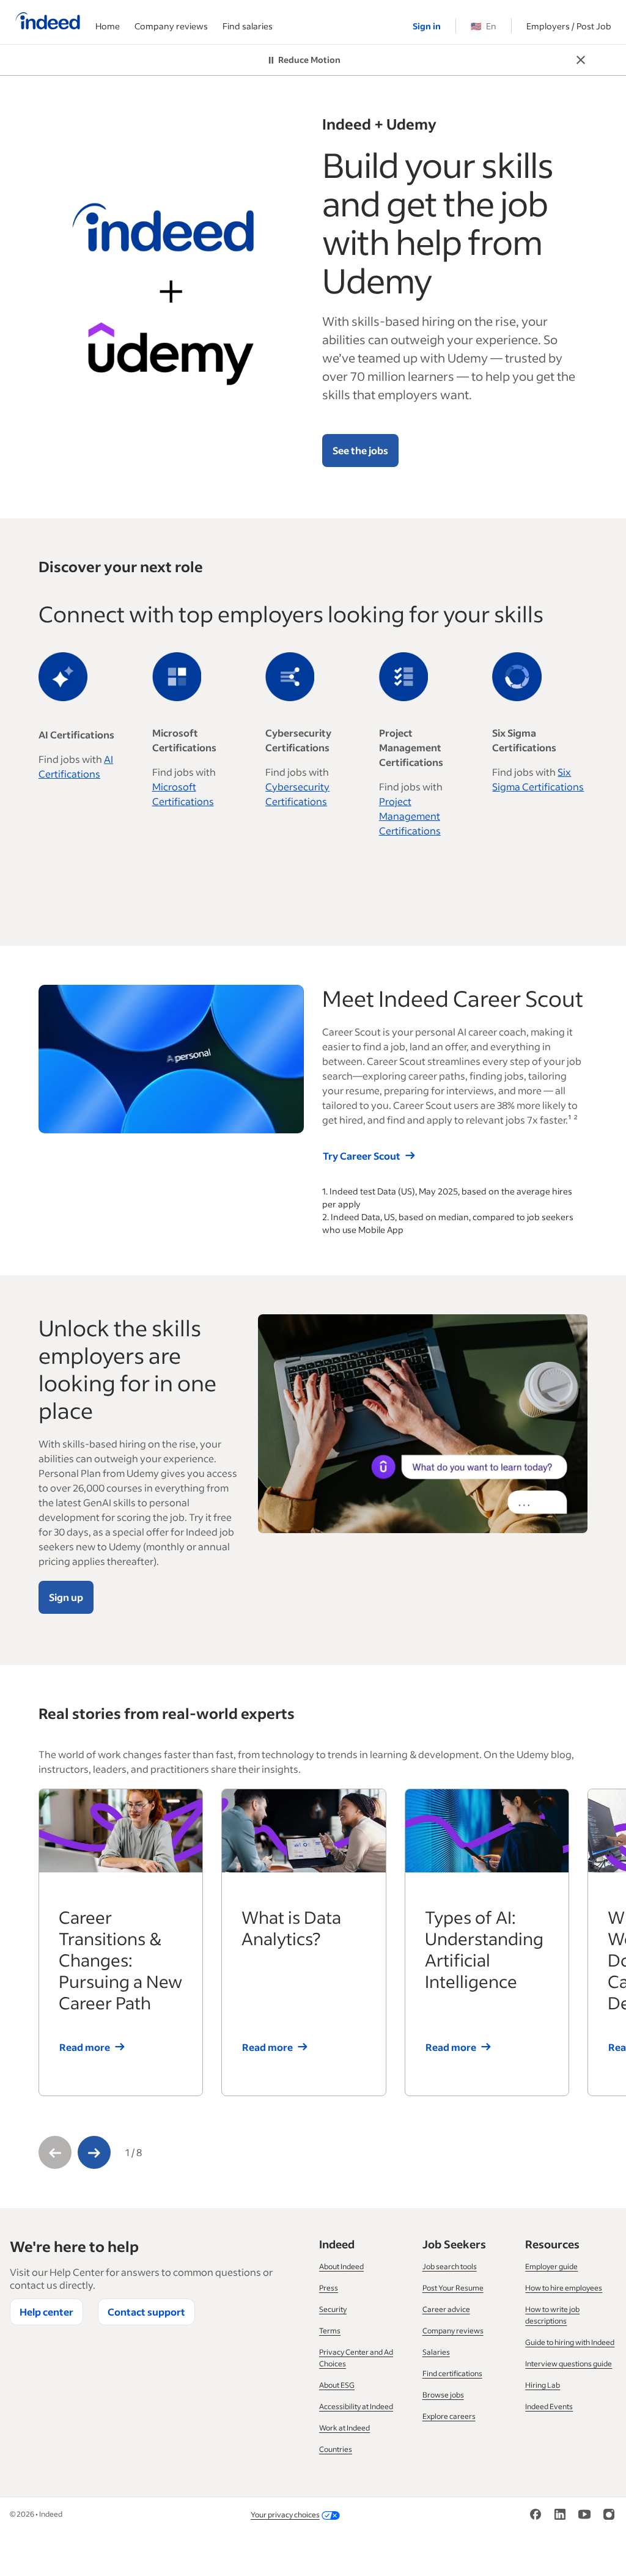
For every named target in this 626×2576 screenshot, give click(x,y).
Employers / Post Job (569, 26)
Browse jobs (443, 2395)
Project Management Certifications (410, 816)
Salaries (436, 2352)
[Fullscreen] (292, 1124)
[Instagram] (609, 2513)
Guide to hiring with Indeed (570, 2342)
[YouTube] (584, 2513)
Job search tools (450, 2266)
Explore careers (449, 2416)
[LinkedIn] (560, 2513)
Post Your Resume (453, 2288)
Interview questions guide (569, 2364)
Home (108, 26)
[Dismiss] (581, 59)
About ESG (337, 2385)
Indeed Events (549, 2406)
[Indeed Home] (48, 22)
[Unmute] (246, 1124)
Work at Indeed (344, 2428)
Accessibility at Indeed (356, 2406)
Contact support (146, 2312)
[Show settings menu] (269, 1124)
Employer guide (551, 2266)
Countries (336, 2449)
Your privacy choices (285, 2515)
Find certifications (452, 2373)
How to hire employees (564, 2288)
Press (329, 2288)
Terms (330, 2331)
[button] (55, 2152)
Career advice (446, 2309)
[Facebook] (536, 2513)
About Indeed (341, 2266)
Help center (46, 2312)
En (484, 26)
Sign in (427, 26)
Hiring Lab (543, 2385)
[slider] (159, 1124)
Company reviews (171, 26)
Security (333, 2309)
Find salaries (248, 26)
